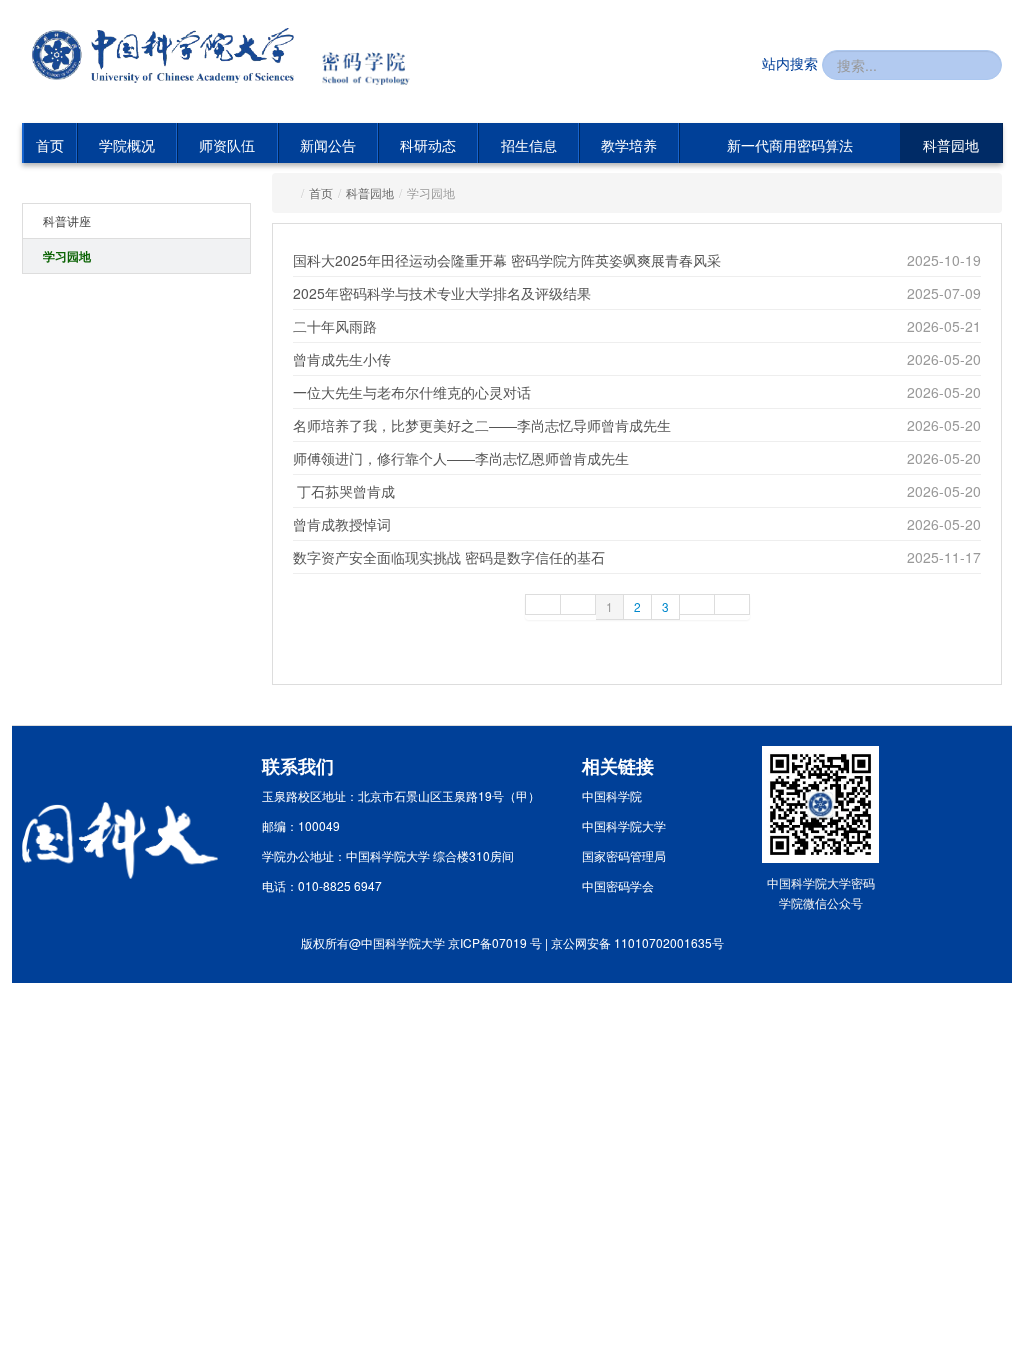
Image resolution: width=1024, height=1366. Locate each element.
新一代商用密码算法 (790, 145)
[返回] (163, 55)
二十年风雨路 (335, 326)
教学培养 (629, 145)
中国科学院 (612, 795)
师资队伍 (227, 145)
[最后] (732, 604)
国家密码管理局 (624, 855)
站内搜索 (790, 63)
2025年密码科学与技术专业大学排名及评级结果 (442, 293)
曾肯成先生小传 (342, 359)
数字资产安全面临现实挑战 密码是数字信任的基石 (449, 557)
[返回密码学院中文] (376, 57)
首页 (50, 145)
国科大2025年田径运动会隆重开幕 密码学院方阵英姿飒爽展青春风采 (507, 260)
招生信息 (529, 145)
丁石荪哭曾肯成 (344, 491)
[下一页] (697, 604)
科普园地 (951, 145)
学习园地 (67, 256)
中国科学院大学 (624, 825)
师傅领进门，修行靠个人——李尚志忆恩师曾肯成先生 (461, 458)
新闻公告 (328, 145)
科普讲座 (67, 220)
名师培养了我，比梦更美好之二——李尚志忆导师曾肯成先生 (482, 425)
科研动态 (428, 145)
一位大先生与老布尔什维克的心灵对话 (412, 392)
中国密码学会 (618, 885)
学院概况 (127, 145)
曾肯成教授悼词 (342, 524)
